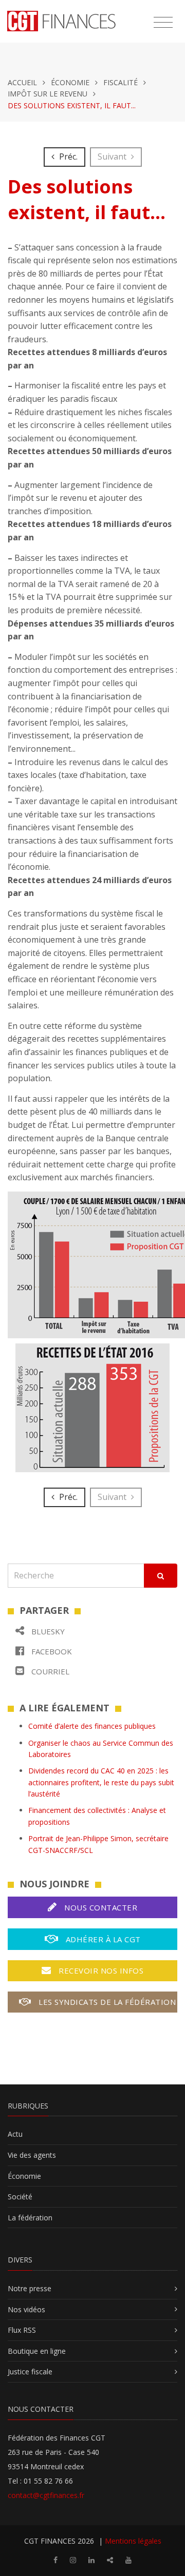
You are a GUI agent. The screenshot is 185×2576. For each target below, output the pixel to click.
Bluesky (47, 1631)
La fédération (30, 2218)
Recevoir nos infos (100, 1970)
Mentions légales (133, 2541)
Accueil (22, 82)
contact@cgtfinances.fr (46, 2495)
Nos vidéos (26, 2309)
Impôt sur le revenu (48, 94)
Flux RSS (22, 2330)
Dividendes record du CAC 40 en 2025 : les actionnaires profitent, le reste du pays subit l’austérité (101, 1782)
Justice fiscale (30, 2372)
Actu (15, 2134)
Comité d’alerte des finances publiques (92, 1726)
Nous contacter (100, 1907)
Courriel (49, 1671)
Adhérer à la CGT (102, 1939)
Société (20, 2197)
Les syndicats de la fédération (106, 2002)
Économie (70, 82)
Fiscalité (121, 82)
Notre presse (30, 2288)
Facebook (51, 1651)
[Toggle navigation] (163, 23)
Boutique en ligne (37, 2351)
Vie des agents (32, 2155)
